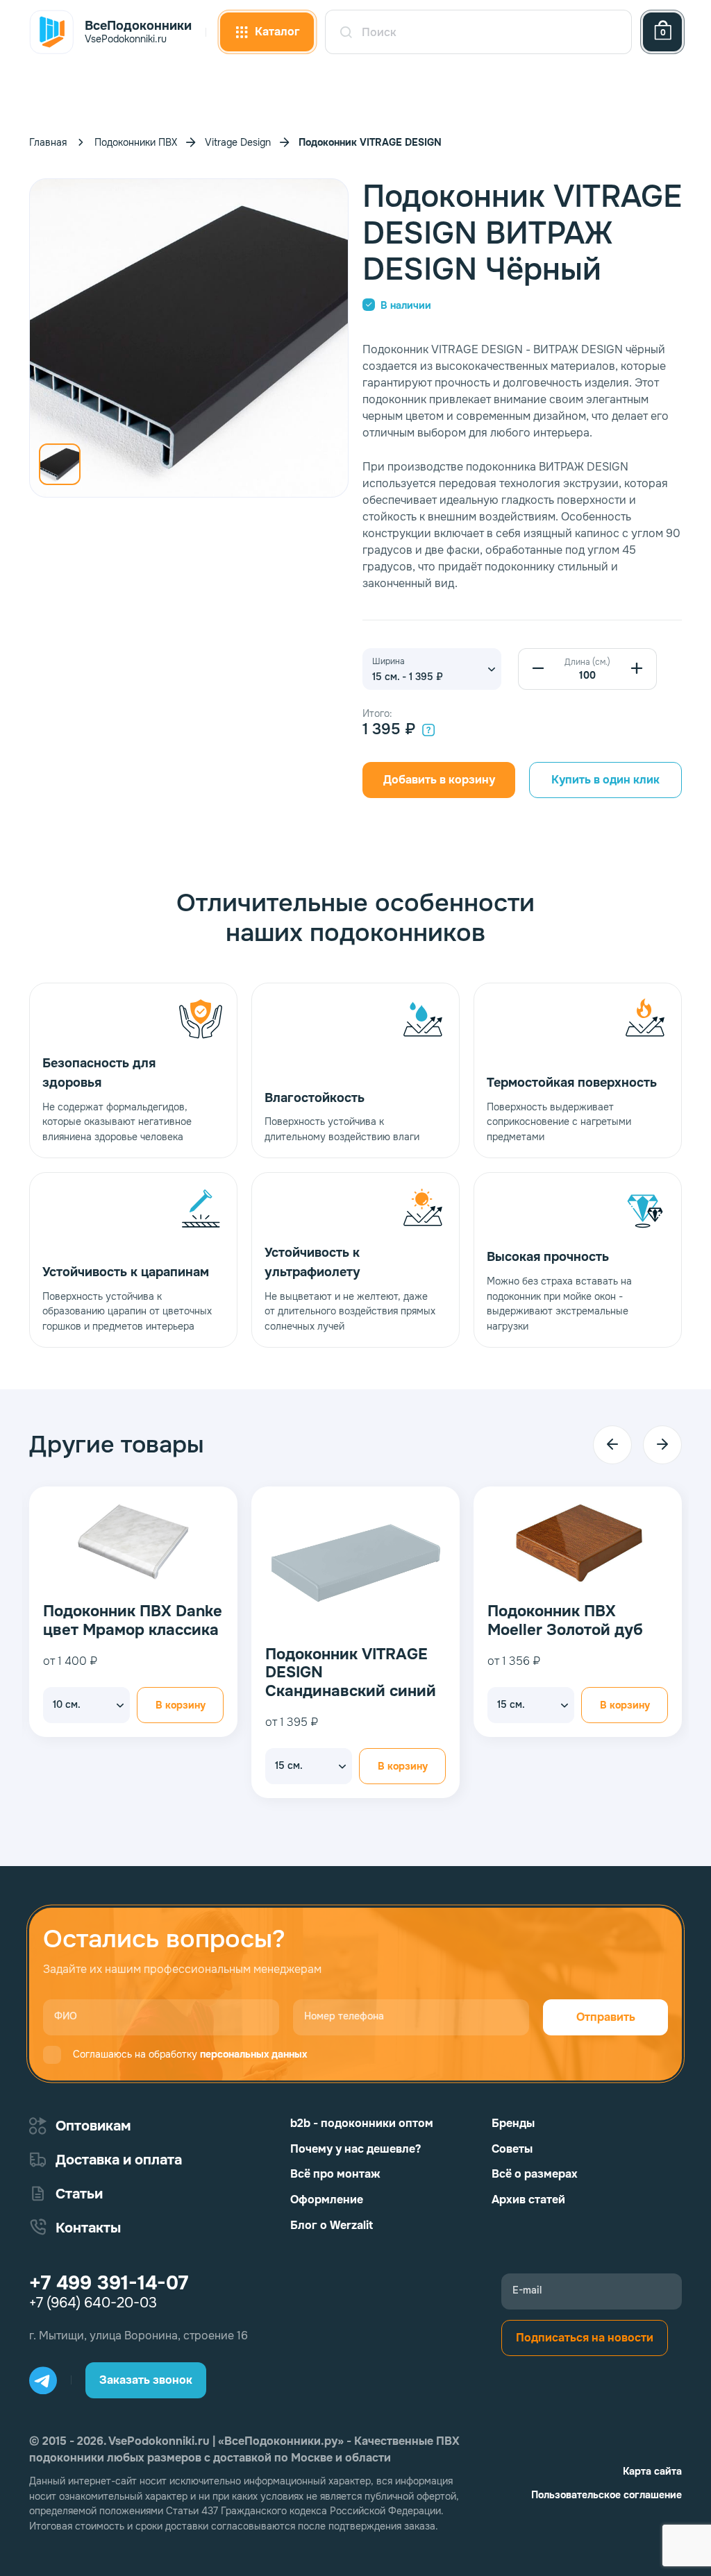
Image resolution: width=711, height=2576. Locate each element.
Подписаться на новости (585, 2338)
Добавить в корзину (439, 780)
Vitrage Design (238, 142)
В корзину (199, 1705)
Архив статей (528, 2200)
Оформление (327, 2200)
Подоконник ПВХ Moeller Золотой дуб (140, 1621)
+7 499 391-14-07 (109, 2283)
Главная (48, 142)
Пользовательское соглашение (607, 2495)
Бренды (513, 2123)
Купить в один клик (605, 780)
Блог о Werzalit (332, 2225)
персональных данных (253, 2054)
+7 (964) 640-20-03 (93, 2303)
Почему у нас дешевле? (355, 2149)
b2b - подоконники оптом (362, 2123)
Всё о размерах (535, 2174)
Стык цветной (559, 1631)
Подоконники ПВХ (136, 142)
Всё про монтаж (335, 2174)
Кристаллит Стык (351, 1611)
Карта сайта (652, 2471)
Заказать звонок (146, 2380)
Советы (512, 2149)
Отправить (606, 2017)
